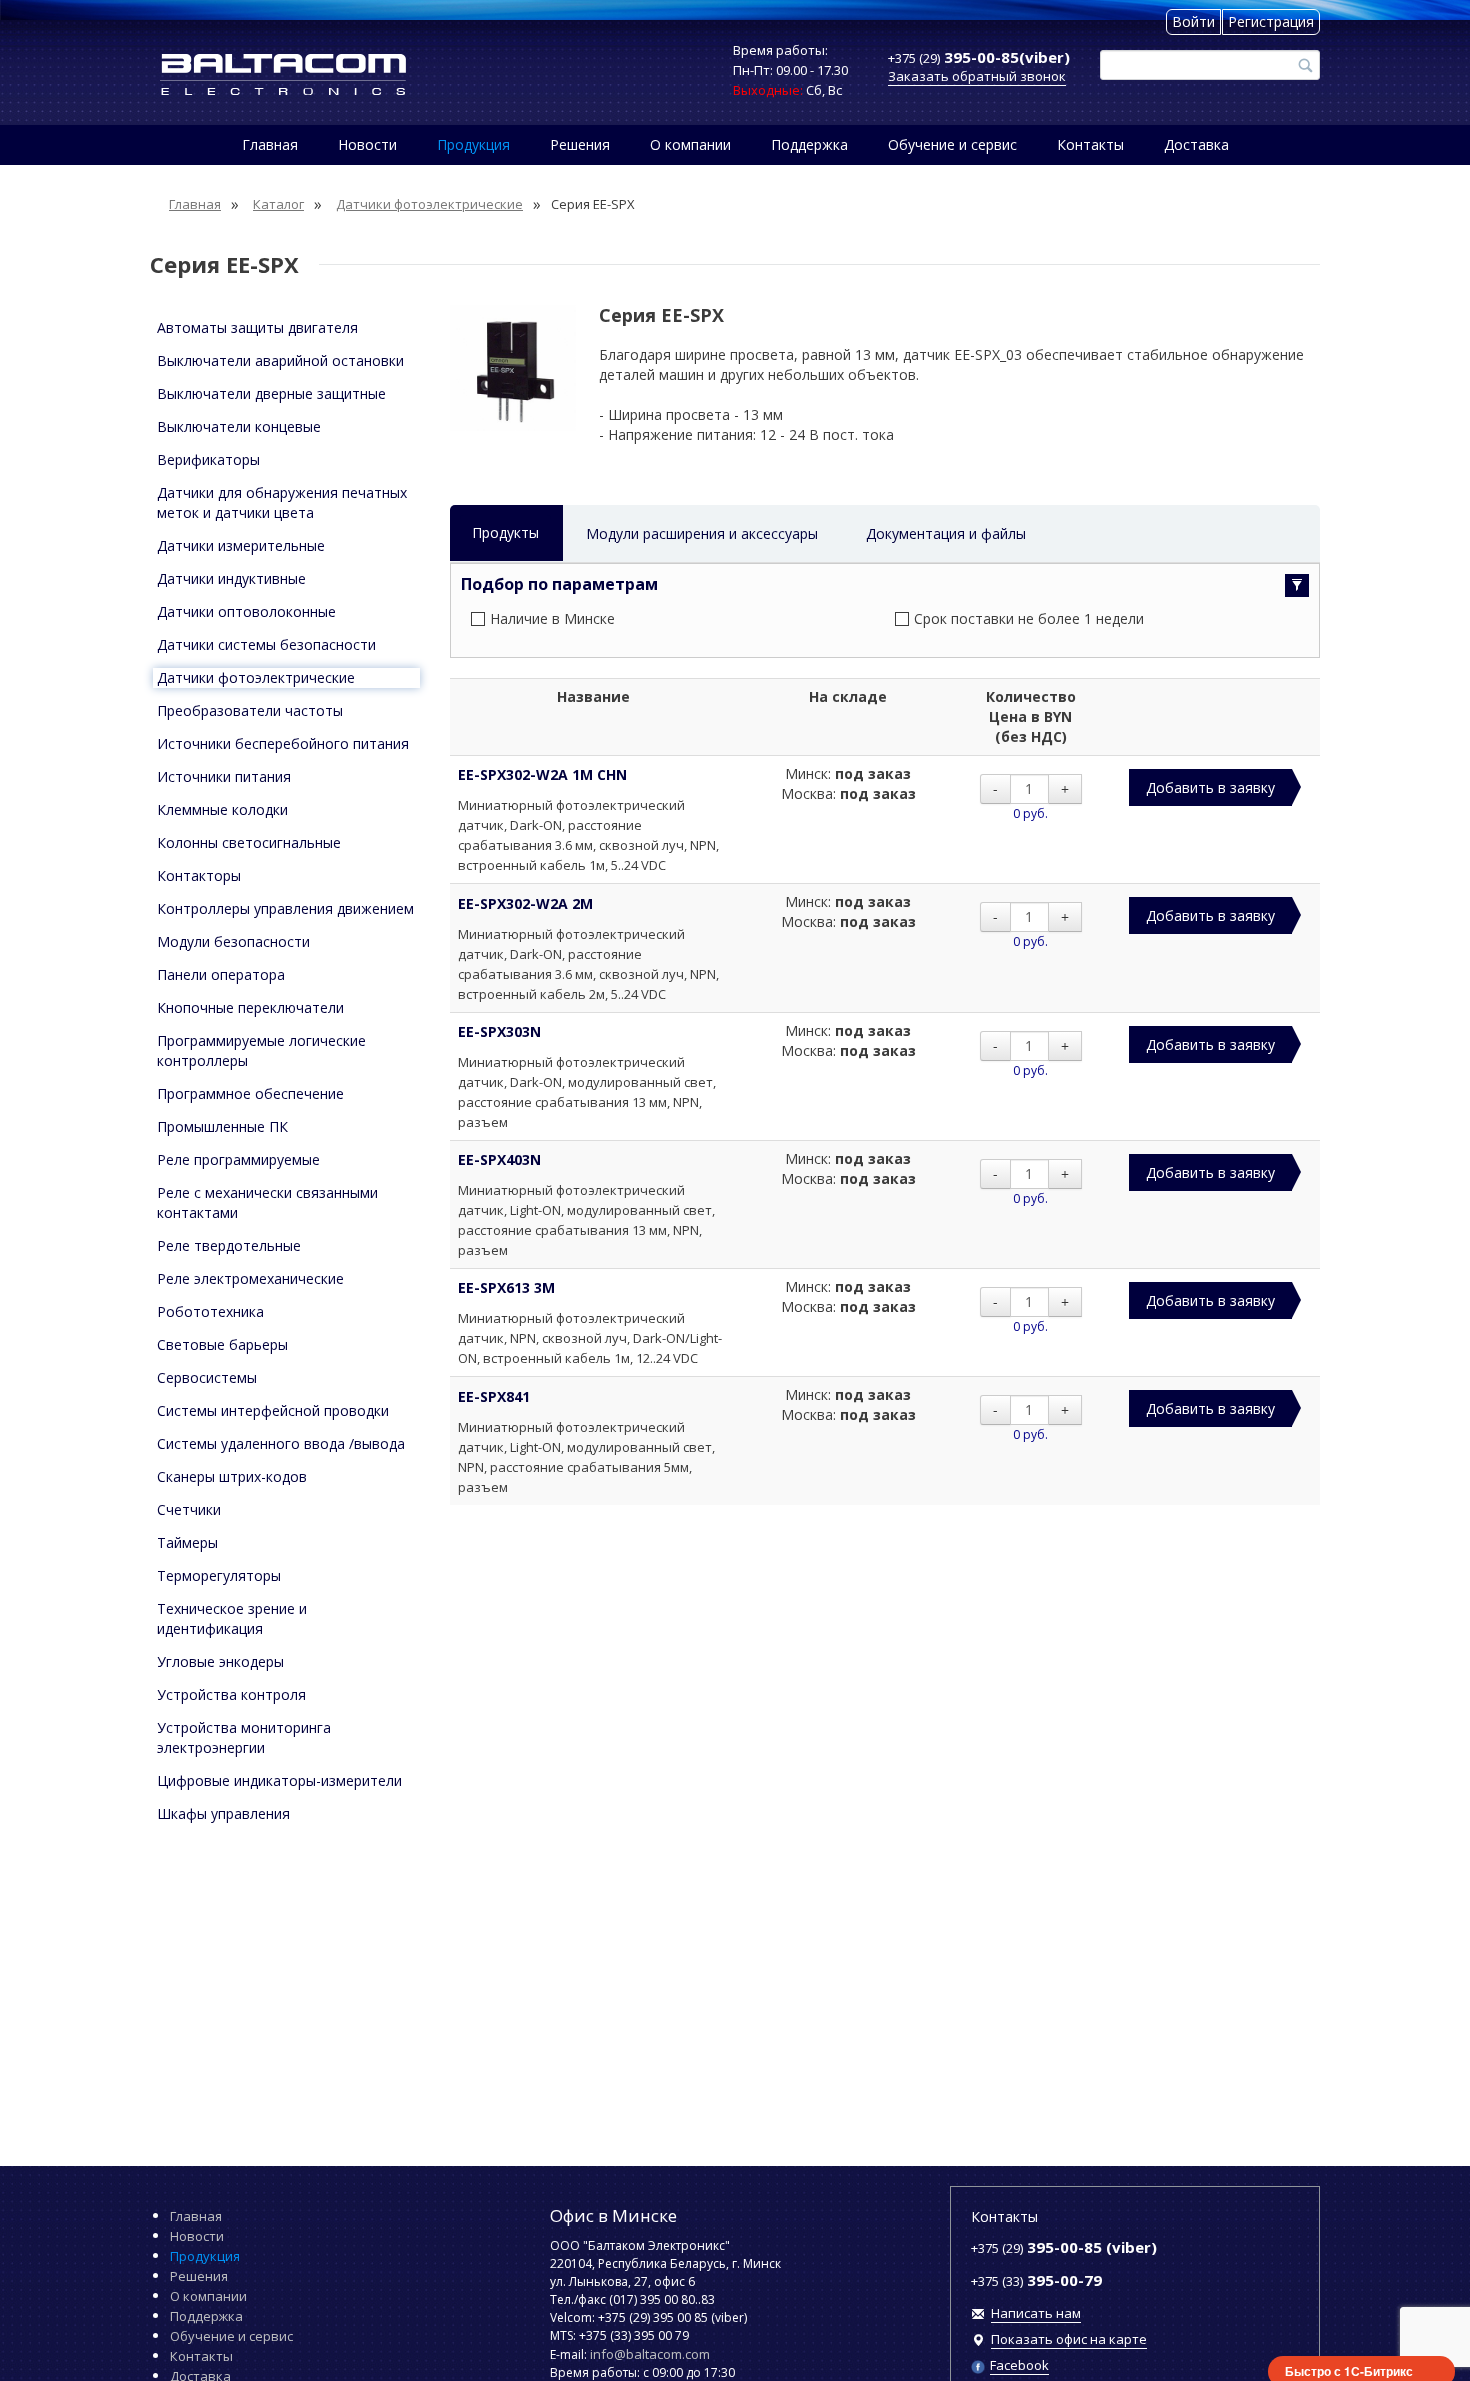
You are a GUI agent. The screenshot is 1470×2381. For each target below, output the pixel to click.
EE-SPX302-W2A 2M (525, 903)
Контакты (1090, 144)
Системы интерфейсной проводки (273, 1410)
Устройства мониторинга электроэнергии (244, 1737)
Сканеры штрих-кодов (232, 1476)
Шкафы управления (223, 1813)
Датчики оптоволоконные (246, 611)
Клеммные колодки (222, 809)
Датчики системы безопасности (266, 644)
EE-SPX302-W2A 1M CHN (542, 774)
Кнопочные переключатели (250, 1007)
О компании (690, 144)
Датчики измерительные (241, 545)
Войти (1193, 21)
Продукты (505, 532)
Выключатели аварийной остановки (280, 360)
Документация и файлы (946, 533)
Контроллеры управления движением (285, 908)
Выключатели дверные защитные (271, 393)
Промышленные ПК (222, 1126)
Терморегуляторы (219, 1575)
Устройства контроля (231, 1694)
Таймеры (187, 1542)
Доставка (1196, 144)
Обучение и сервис (952, 144)
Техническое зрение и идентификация (232, 1618)
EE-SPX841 (494, 1396)
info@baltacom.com (650, 2354)
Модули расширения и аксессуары (702, 533)
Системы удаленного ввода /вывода (281, 1443)
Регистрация (1271, 21)
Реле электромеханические (250, 1278)
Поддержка (809, 144)
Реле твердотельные (229, 1245)
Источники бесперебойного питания (283, 743)
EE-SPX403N (499, 1159)
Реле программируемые (238, 1159)
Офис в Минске (613, 2215)
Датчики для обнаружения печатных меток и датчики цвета (282, 502)
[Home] (283, 74)
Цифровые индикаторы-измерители (279, 1780)
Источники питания (224, 776)
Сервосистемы (207, 1377)
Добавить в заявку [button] (1210, 787)
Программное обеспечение (250, 1093)
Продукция (473, 144)
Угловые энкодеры (220, 1661)
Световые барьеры (222, 1344)
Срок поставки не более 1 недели (1029, 618)
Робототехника (210, 1311)
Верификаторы (208, 459)
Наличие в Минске (552, 618)
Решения (580, 144)
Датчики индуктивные (231, 578)
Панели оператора (221, 974)
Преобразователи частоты (250, 710)
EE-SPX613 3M (506, 1287)
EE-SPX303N (499, 1031)
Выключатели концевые (239, 426)
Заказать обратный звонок (977, 76)
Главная (270, 144)
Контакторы (199, 875)
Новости (367, 144)
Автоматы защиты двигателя (257, 327)
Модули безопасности (233, 941)
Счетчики (189, 1509)
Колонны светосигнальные (249, 842)
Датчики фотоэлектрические (256, 677)
